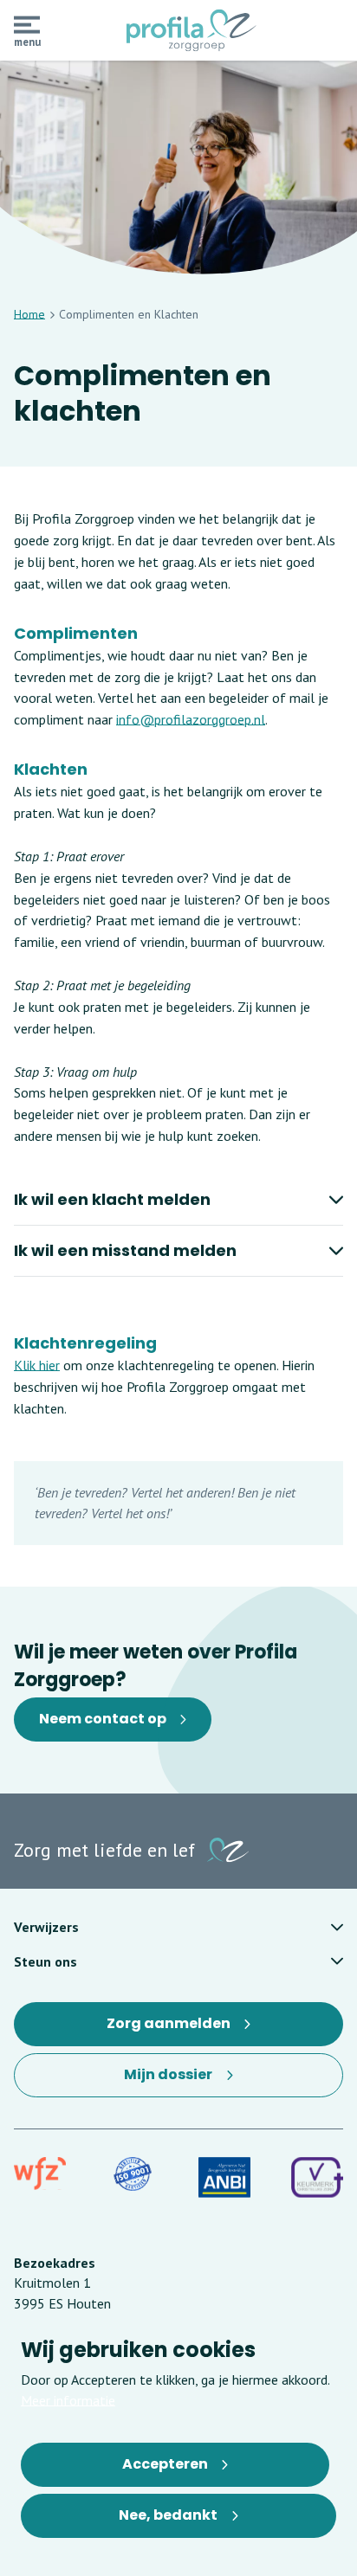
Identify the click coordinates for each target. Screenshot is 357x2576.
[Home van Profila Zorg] (191, 30)
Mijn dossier (182, 2081)
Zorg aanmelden (174, 2030)
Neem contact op (103, 1719)
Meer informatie (68, 2400)
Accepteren (165, 2464)
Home (29, 314)
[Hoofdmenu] (27, 25)
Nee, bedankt (168, 2515)
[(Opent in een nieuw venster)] (40, 2174)
